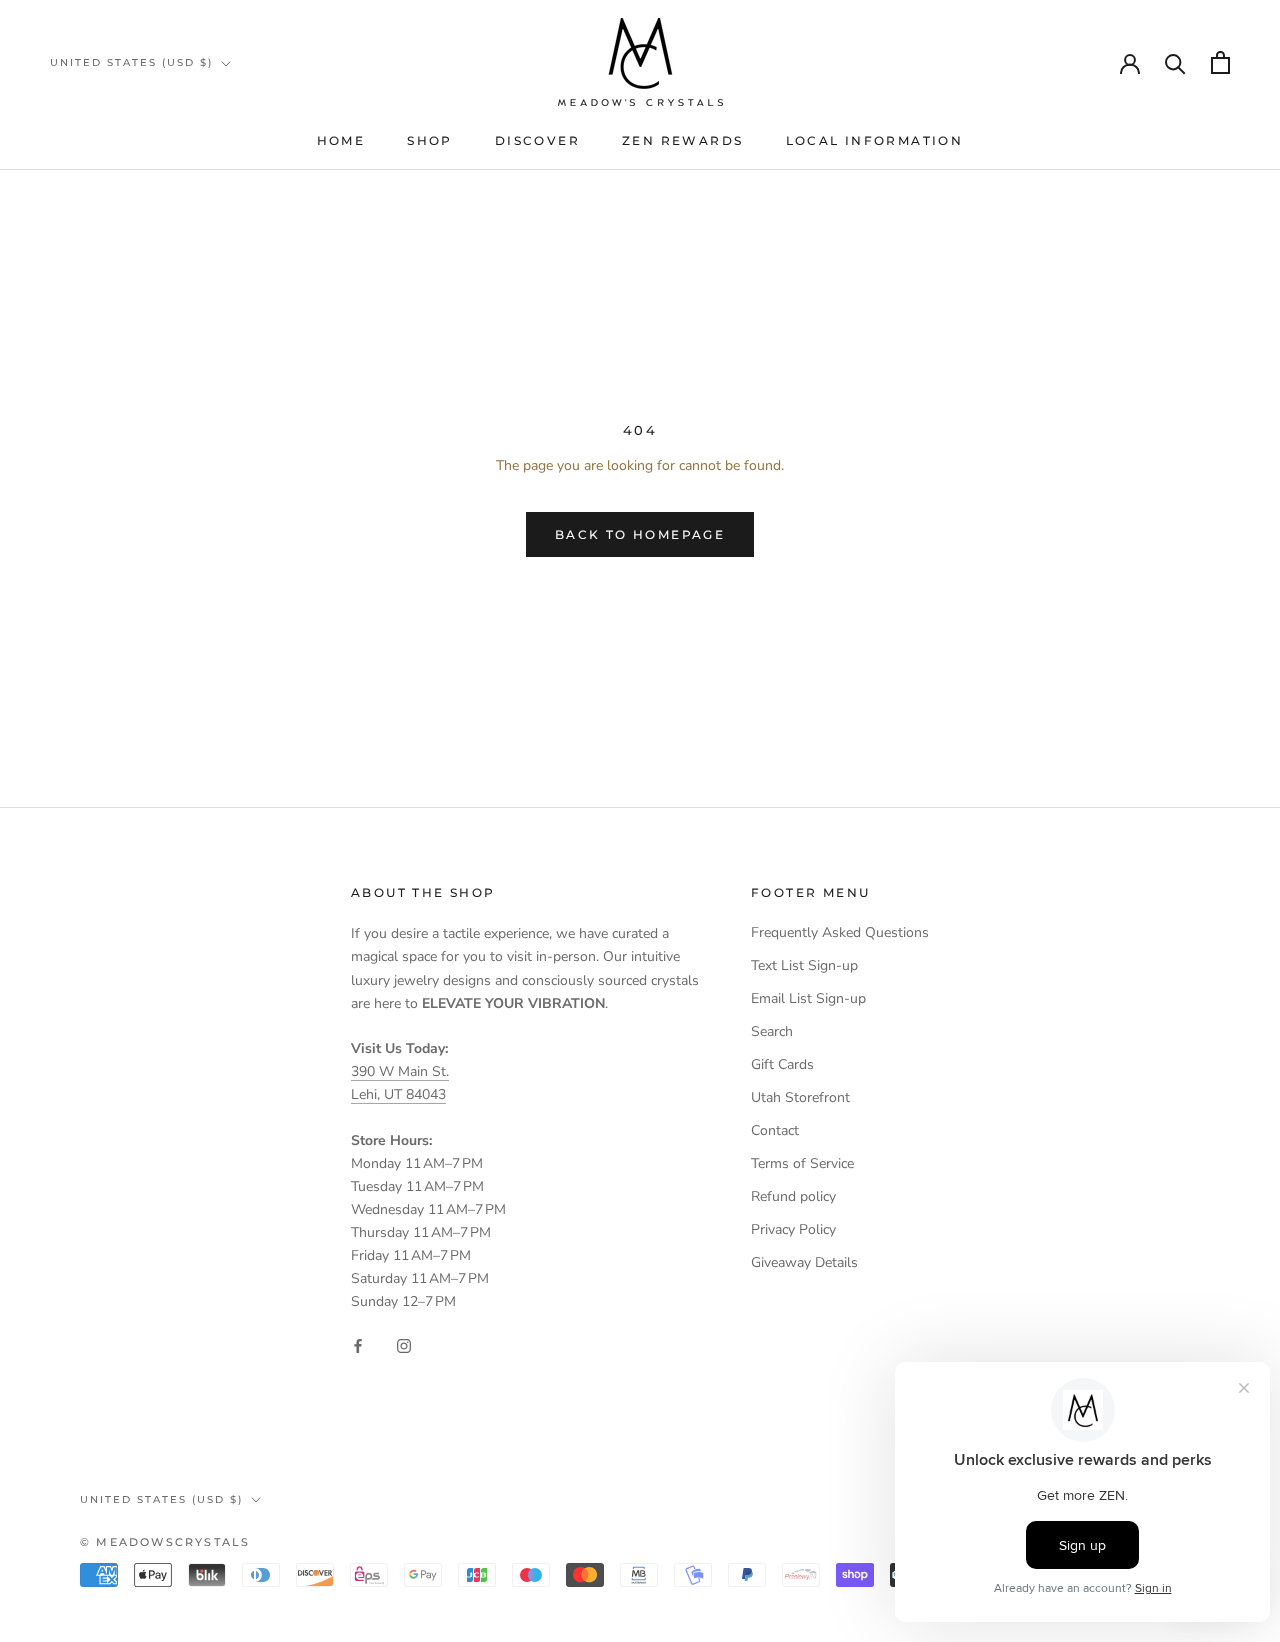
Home (341, 140)
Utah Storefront (800, 1097)
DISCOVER (537, 140)
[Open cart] (1220, 62)
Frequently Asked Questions (840, 932)
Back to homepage (640, 534)
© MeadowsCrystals (165, 1542)
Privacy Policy (793, 1229)
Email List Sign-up (808, 998)
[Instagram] (404, 1345)
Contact (775, 1130)
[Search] (1175, 62)
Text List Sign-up (804, 965)
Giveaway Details (804, 1262)
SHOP (430, 140)
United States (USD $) (131, 62)
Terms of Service (802, 1163)
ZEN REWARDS (682, 140)
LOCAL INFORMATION (875, 140)
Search (772, 1031)
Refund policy (793, 1196)
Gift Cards (782, 1064)
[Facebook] (358, 1345)
